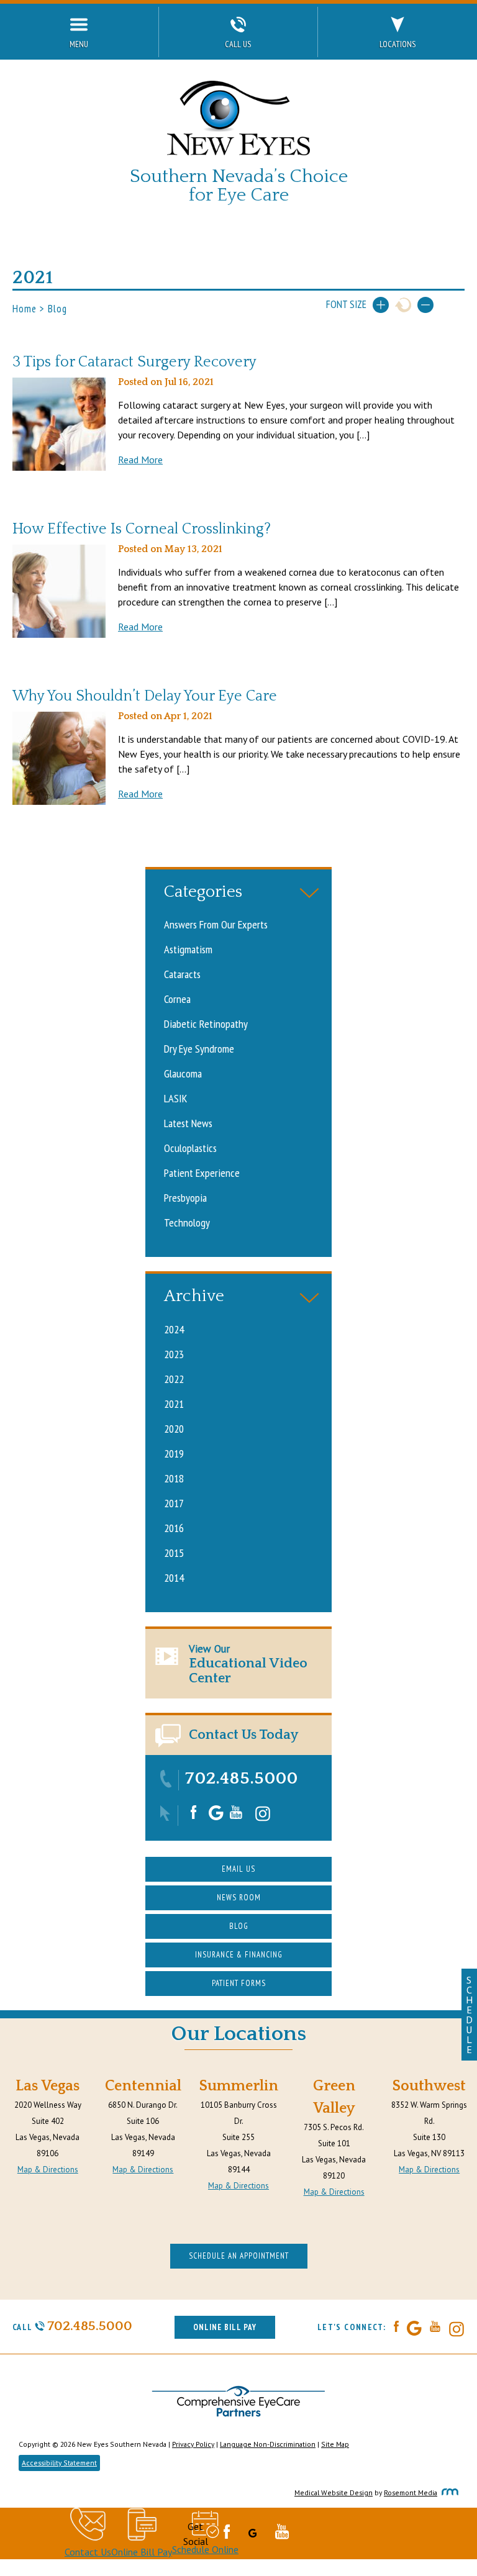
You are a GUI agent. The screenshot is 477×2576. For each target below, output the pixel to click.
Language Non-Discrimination (268, 2444)
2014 (174, 1577)
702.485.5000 (241, 1778)
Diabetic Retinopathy (206, 1023)
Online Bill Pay (225, 2327)
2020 (174, 1428)
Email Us (238, 1869)
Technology (187, 1222)
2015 (174, 1553)
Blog (239, 1926)
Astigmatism (188, 949)
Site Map (335, 2444)
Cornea (177, 999)
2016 (174, 1528)
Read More (140, 460)
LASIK (176, 1098)
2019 (174, 1453)
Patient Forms (239, 1983)
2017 (174, 1503)
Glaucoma (183, 1073)
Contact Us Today (243, 1735)
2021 (174, 1404)
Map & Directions (48, 2170)
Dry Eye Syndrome (199, 1048)
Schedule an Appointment (239, 2256)
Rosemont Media (411, 2492)
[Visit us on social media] (193, 1816)
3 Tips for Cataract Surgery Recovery (134, 362)
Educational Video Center (248, 1664)
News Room (239, 1898)
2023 (174, 1354)
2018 (174, 1478)
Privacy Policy (193, 2444)
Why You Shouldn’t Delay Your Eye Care (145, 696)
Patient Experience (202, 1172)
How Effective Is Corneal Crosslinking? (142, 529)
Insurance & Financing (239, 1955)
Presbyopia (185, 1197)
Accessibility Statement (59, 2463)
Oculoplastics (190, 1148)
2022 (174, 1379)
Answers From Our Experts (216, 924)
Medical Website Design (334, 2492)
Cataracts (182, 974)
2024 (174, 1329)
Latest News (188, 1123)
